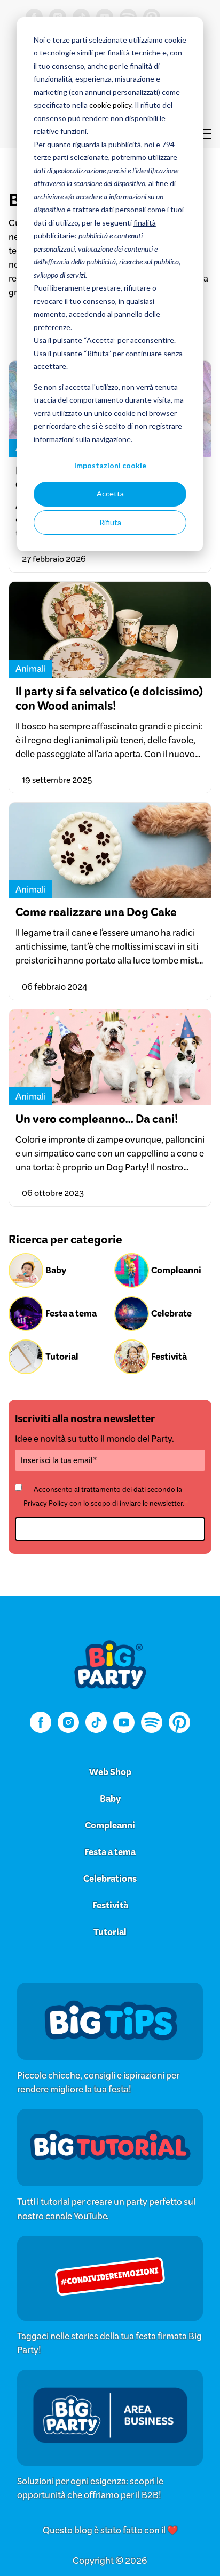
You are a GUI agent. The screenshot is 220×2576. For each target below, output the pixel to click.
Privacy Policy (46, 1503)
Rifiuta (110, 522)
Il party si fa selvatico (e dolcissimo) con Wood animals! (109, 699)
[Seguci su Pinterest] (179, 1724)
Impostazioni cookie (110, 465)
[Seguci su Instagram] (68, 1724)
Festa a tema (110, 1852)
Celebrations (110, 1879)
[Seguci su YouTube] (124, 1724)
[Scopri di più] (110, 2044)
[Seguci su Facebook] (41, 1724)
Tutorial (110, 1932)
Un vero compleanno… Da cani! (97, 1119)
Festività (110, 1905)
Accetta (110, 493)
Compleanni (110, 1825)
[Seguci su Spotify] (152, 1724)
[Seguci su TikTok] (96, 1724)
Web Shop (110, 1772)
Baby (110, 1799)
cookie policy (110, 105)
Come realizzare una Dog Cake (96, 912)
